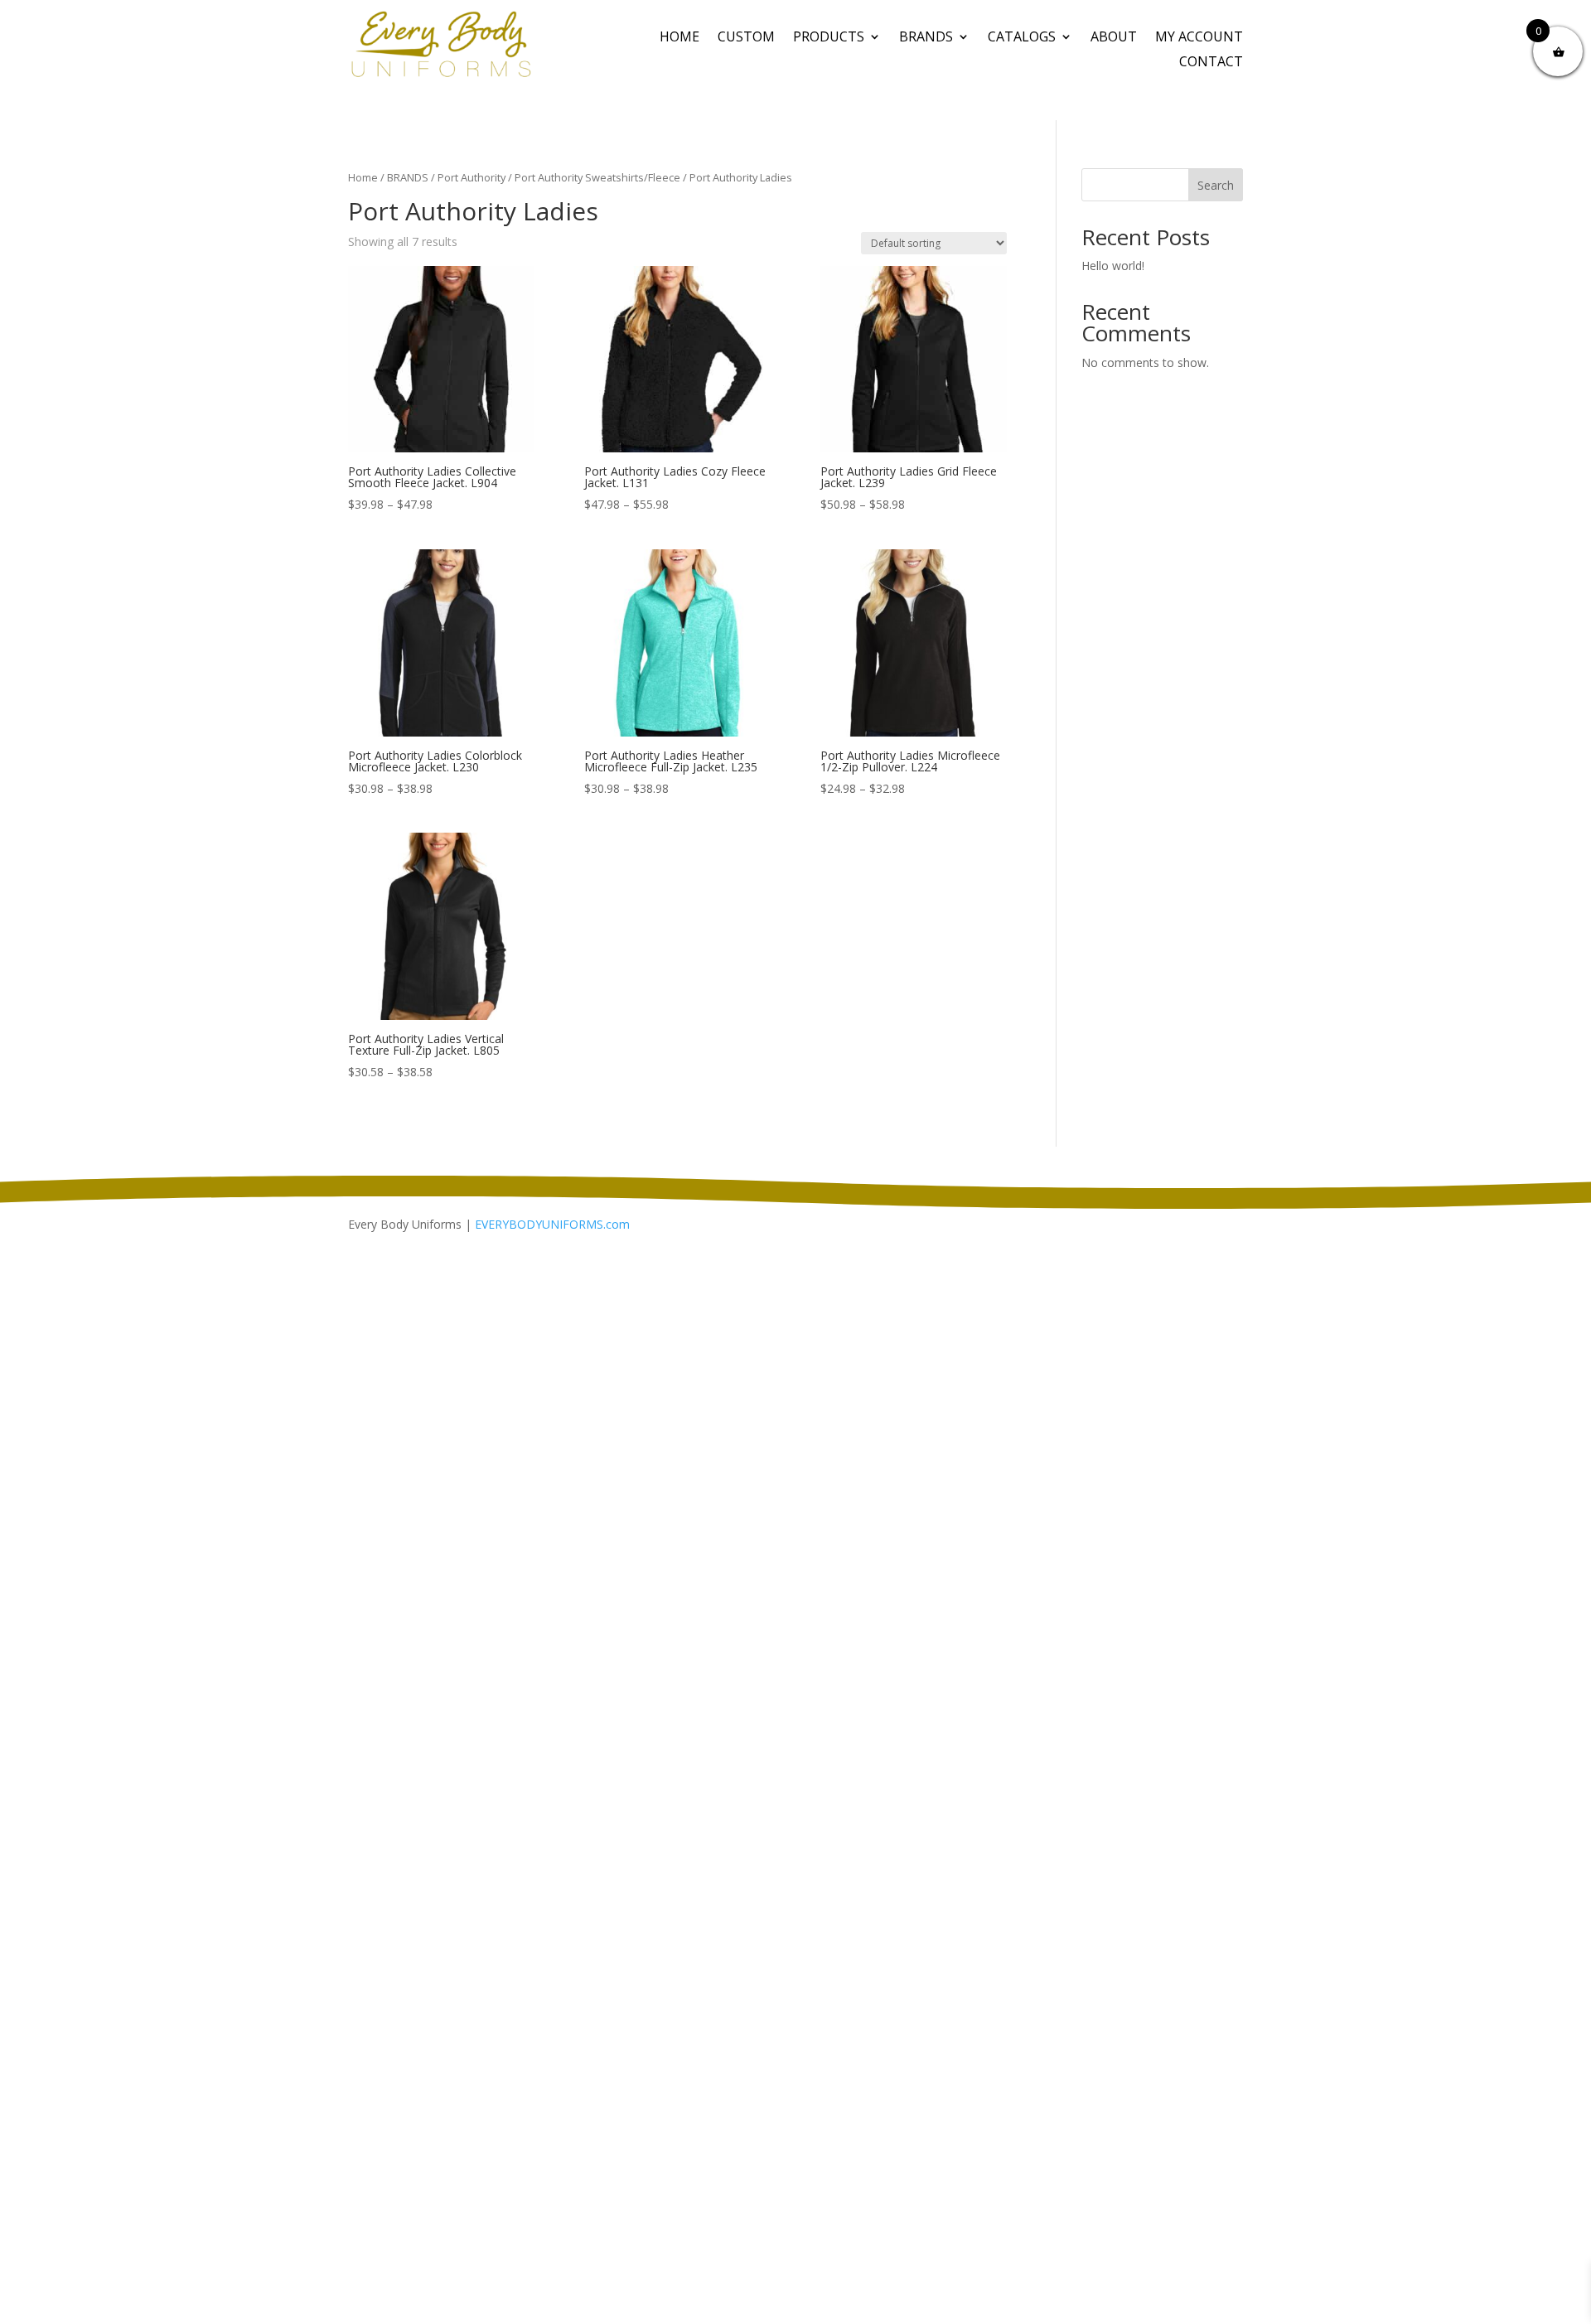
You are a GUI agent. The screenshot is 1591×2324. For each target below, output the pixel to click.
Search (1216, 185)
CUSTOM (746, 38)
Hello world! (1113, 266)
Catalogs (1022, 38)
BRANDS (926, 38)
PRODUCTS (829, 38)
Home (679, 38)
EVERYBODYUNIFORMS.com (552, 1224)
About (1114, 38)
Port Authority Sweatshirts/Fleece (597, 177)
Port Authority (471, 177)
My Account (1199, 38)
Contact (1211, 63)
